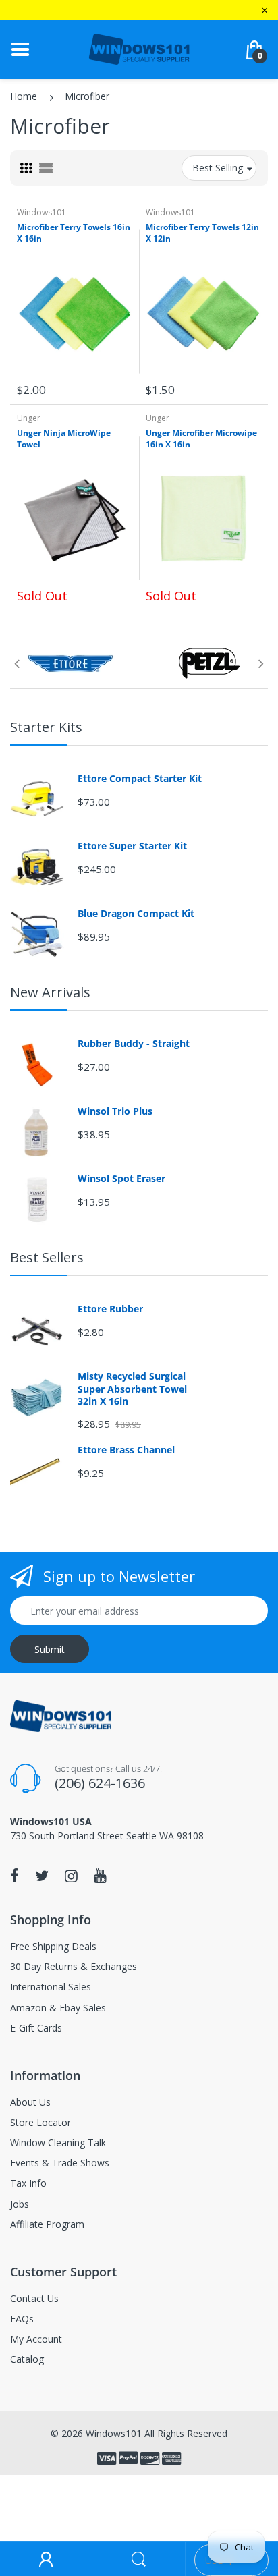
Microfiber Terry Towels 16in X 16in (74, 233)
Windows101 (41, 212)
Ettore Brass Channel (126, 1450)
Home (24, 96)
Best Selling (218, 168)
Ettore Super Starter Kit (132, 846)
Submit (50, 1649)
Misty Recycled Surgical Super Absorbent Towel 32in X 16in (132, 1389)
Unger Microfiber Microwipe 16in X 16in (201, 439)
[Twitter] (42, 1876)
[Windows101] (139, 48)
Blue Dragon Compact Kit (136, 914)
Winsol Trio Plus (115, 1111)
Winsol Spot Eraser (121, 1179)
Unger (29, 418)
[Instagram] (71, 1876)
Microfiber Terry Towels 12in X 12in (202, 233)
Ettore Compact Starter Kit (140, 779)
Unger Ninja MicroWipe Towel (64, 439)
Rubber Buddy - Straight (134, 1044)
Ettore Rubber (110, 1309)
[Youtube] (100, 1876)
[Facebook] (15, 1876)
